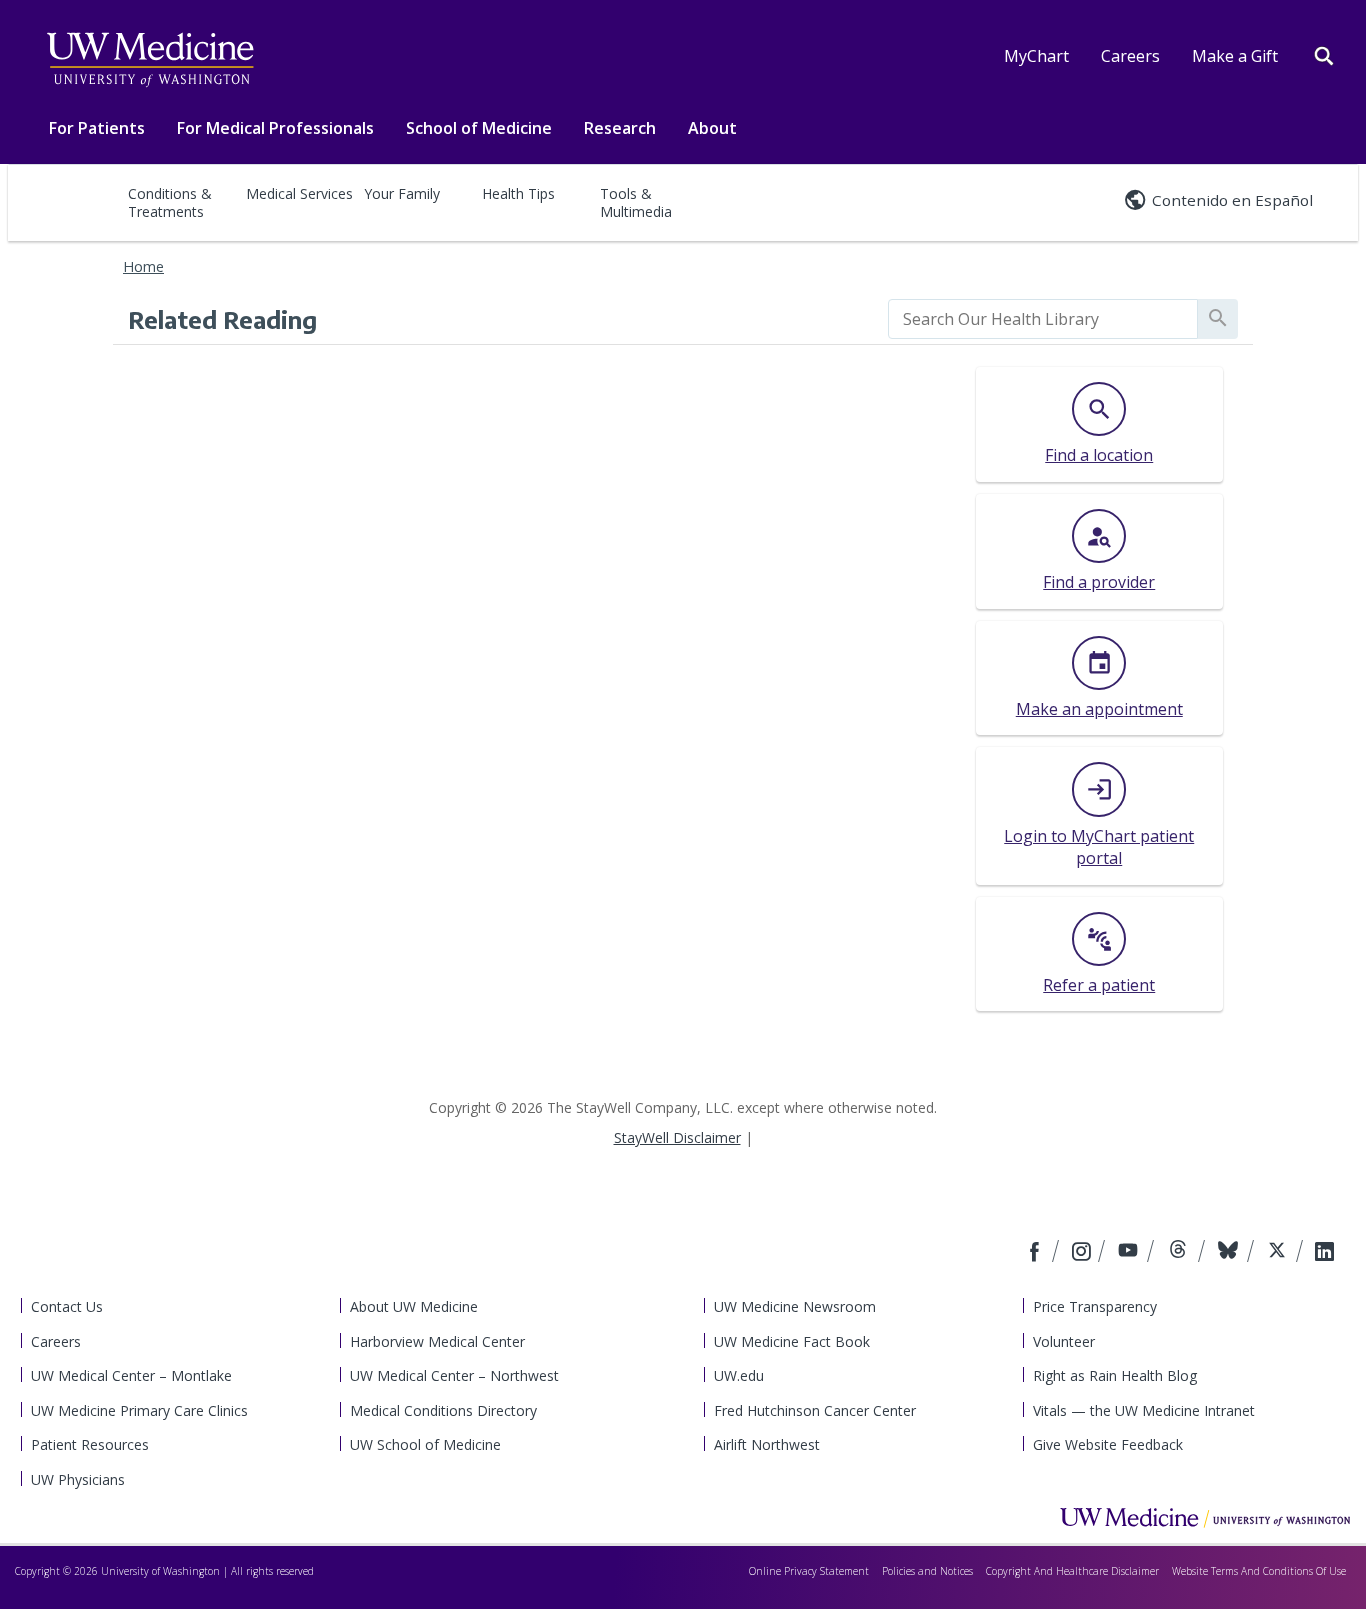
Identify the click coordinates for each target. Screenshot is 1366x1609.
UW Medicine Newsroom (795, 1306)
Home (143, 266)
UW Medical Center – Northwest (454, 1375)
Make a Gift (1235, 56)
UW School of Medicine (425, 1444)
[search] (1043, 319)
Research (620, 128)
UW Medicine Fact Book (792, 1341)
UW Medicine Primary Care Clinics (139, 1410)
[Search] (1324, 54)
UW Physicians (78, 1479)
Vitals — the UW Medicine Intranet (1144, 1410)
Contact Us (67, 1306)
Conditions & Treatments (170, 202)
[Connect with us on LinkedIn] (1324, 1253)
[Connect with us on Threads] (1180, 1253)
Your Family (402, 193)
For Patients (97, 128)
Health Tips (518, 193)
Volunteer (1064, 1341)
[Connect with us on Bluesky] (1230, 1253)
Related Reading (222, 319)
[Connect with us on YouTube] (1130, 1253)
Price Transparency (1095, 1306)
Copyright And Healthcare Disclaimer (1072, 1571)
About (712, 128)
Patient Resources (90, 1444)
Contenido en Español (1232, 200)
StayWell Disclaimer (677, 1137)
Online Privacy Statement (809, 1571)
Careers (1130, 56)
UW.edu (739, 1375)
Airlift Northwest (767, 1444)
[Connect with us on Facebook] (1037, 1253)
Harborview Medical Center (437, 1341)
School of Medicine (479, 128)
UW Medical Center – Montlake (131, 1375)
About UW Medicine (414, 1306)
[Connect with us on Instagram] (1083, 1253)
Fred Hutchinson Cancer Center (815, 1410)
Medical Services (299, 193)
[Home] (1205, 1517)
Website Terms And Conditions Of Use (1259, 1571)
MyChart (1036, 56)
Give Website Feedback (1108, 1444)
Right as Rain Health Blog (1115, 1375)
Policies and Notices (927, 1571)
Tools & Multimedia (636, 202)
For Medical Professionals (275, 128)
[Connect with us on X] (1279, 1253)
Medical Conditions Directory (443, 1410)
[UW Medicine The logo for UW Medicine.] (150, 60)
